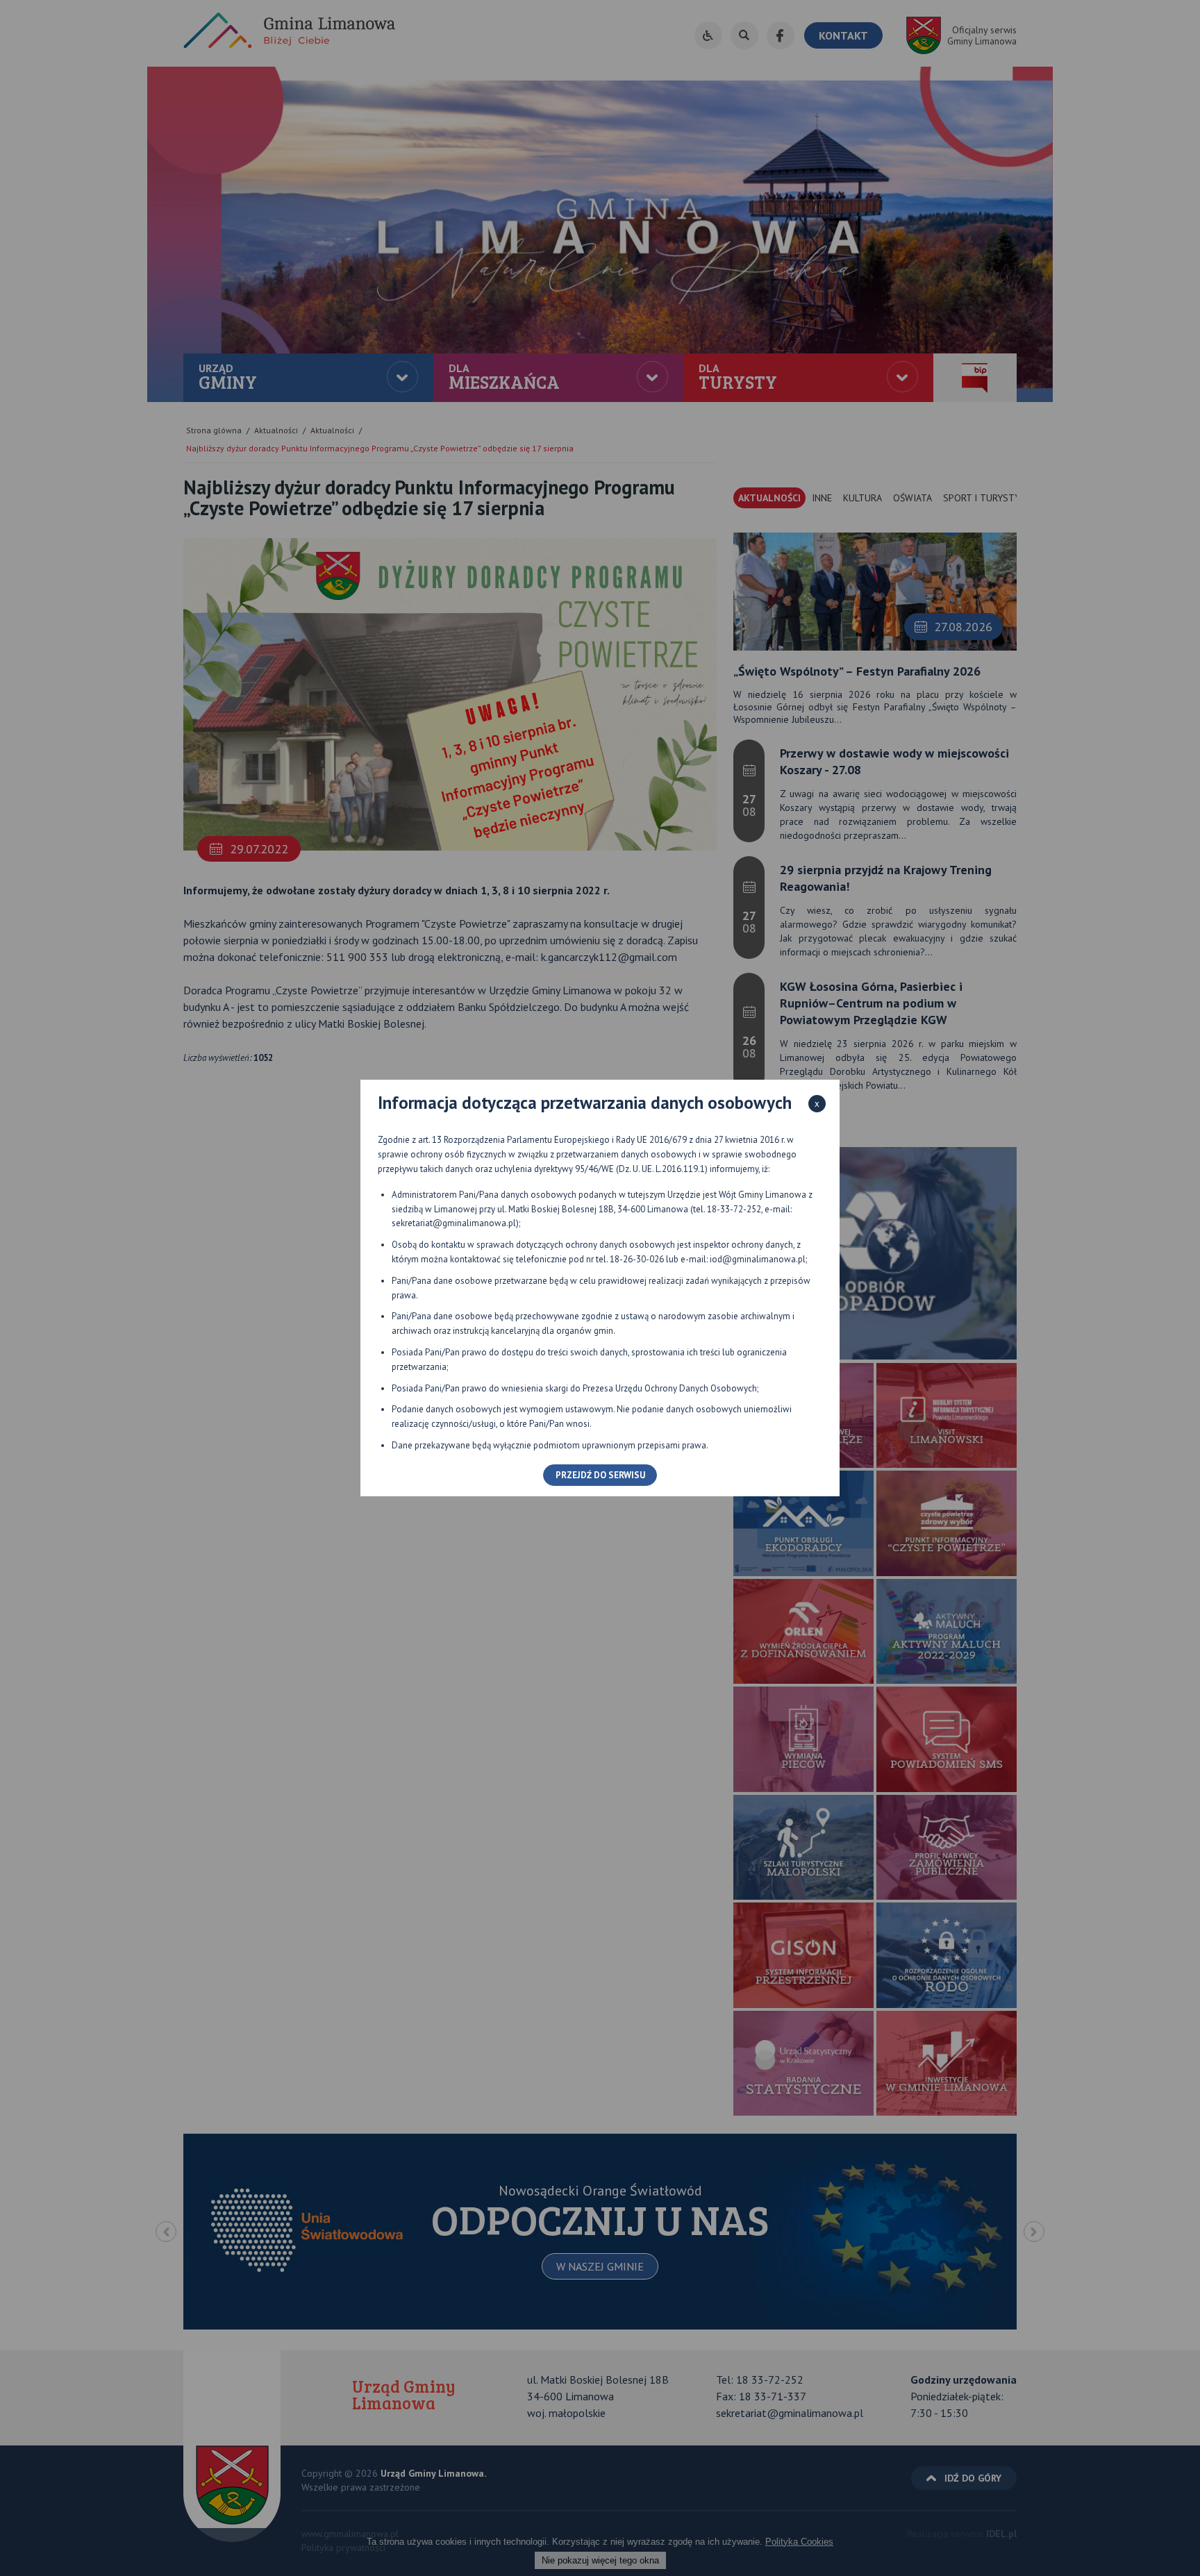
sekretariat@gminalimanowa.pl (454, 1223)
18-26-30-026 (637, 1259)
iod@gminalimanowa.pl (758, 1259)
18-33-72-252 (734, 1209)
